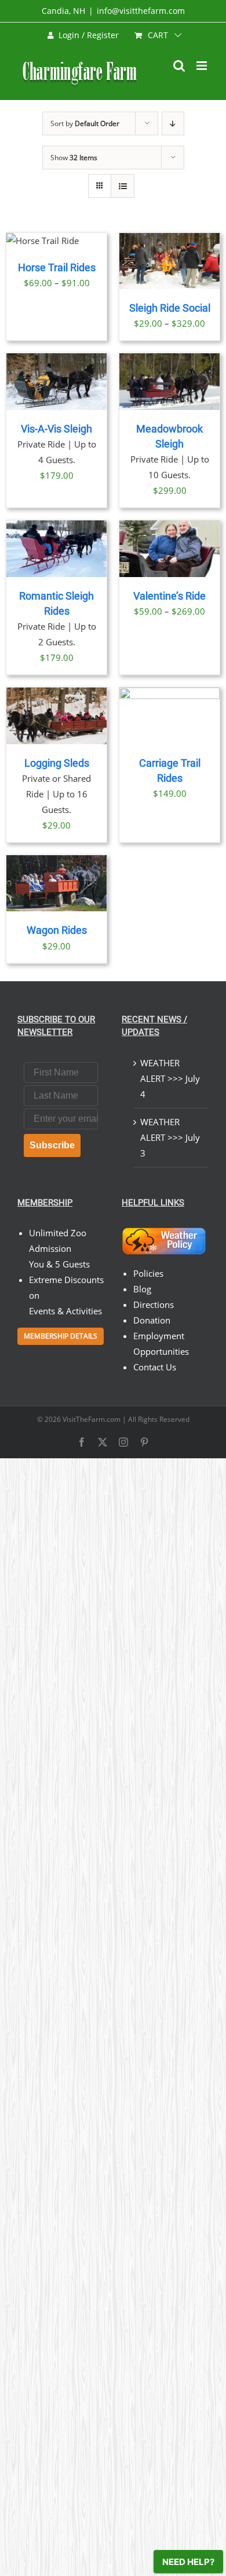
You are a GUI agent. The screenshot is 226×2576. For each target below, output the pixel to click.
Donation (152, 1320)
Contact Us (155, 1367)
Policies (148, 1273)
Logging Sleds (57, 763)
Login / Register (89, 35)
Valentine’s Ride (170, 596)
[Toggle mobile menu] (203, 66)
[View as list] (123, 186)
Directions (154, 1304)
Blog (142, 1289)
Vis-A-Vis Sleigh (57, 429)
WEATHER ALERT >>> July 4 (170, 1078)
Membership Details (61, 1336)
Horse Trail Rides (57, 268)
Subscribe (52, 1145)
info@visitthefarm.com (141, 11)
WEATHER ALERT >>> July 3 (170, 1137)
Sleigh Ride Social (170, 308)
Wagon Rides (57, 930)
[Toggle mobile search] (179, 66)
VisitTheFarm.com (92, 1419)
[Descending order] (173, 123)
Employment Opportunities (161, 1344)
